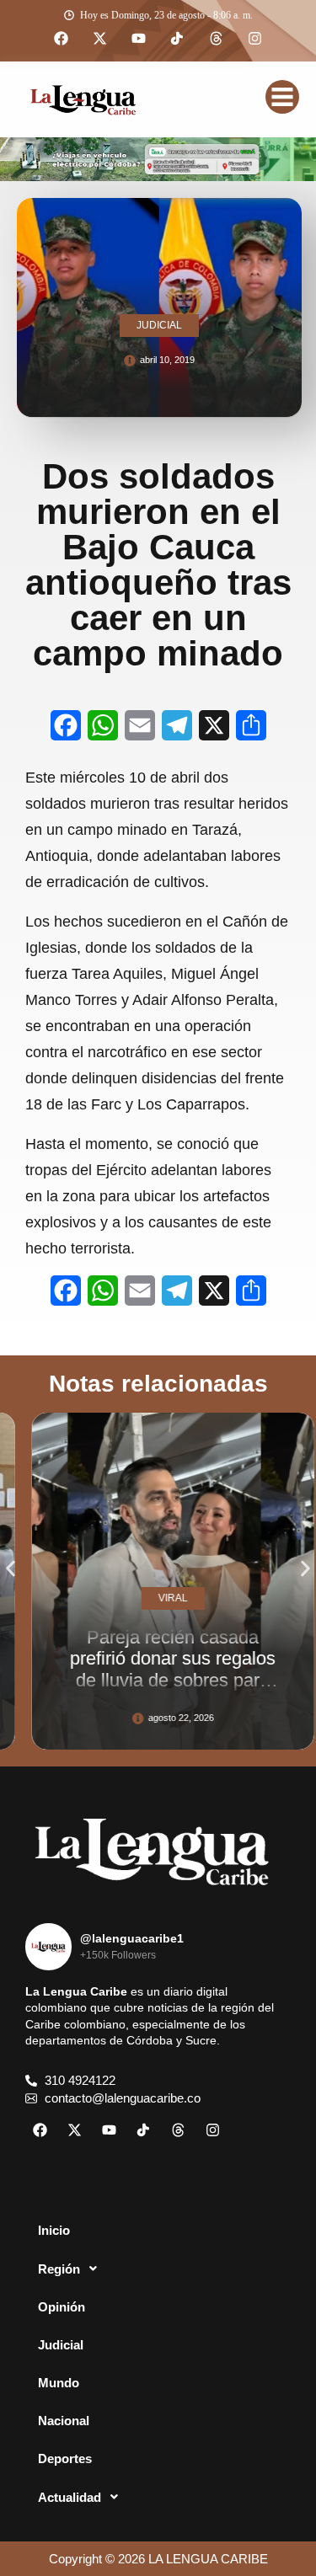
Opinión (62, 2307)
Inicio (54, 2230)
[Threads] (217, 39)
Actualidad (70, 2497)
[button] (11, 1569)
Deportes (65, 2458)
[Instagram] (255, 39)
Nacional (64, 2421)
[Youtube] (139, 39)
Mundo (59, 2383)
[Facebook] (62, 39)
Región (59, 2269)
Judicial (61, 2345)
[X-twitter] (100, 39)
